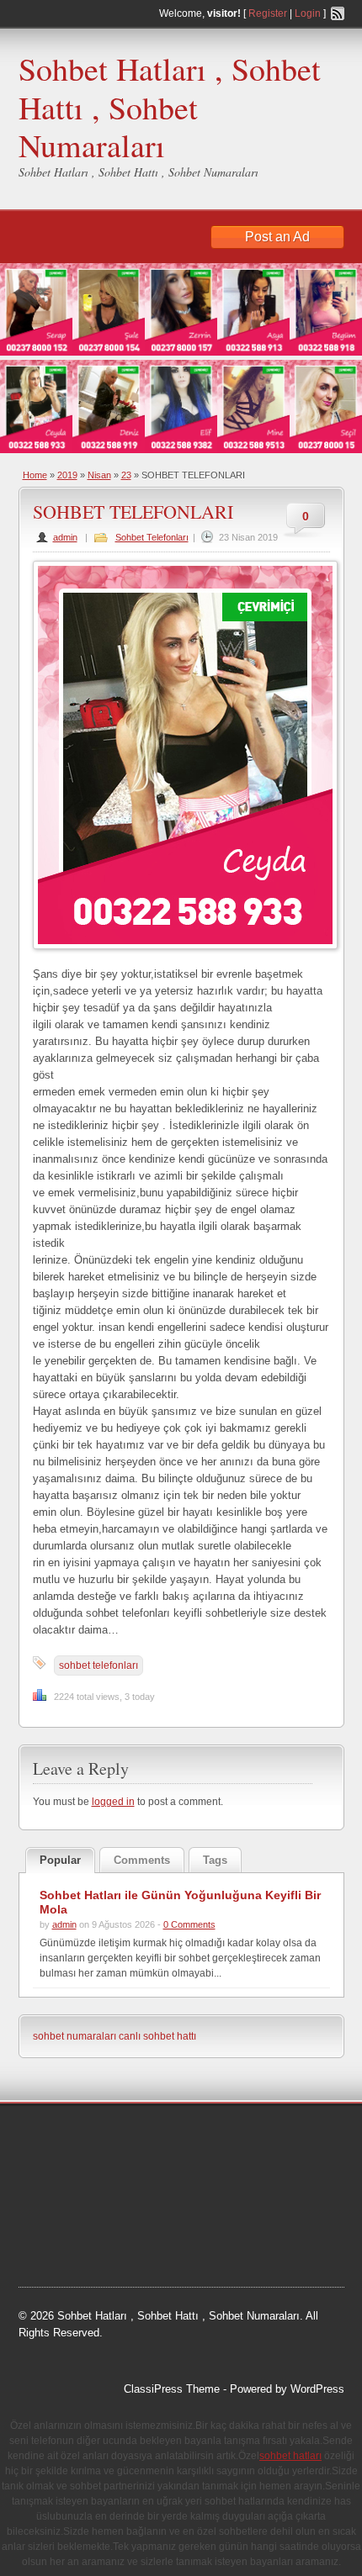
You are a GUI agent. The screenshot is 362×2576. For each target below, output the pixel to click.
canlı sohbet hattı (157, 2036)
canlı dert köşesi (75, 2221)
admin (65, 537)
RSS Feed (338, 13)
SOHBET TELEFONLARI (133, 512)
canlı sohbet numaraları (156, 2200)
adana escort (66, 2136)
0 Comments (189, 1924)
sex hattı (144, 2221)
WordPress (317, 2389)
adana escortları (149, 2136)
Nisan (99, 475)
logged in (113, 1802)
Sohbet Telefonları (152, 537)
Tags (215, 1860)
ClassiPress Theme (172, 2389)
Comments (142, 1860)
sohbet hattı (100, 2178)
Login (308, 13)
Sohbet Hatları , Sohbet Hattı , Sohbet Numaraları (170, 107)
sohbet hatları (104, 2263)
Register (268, 13)
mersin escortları (142, 2242)
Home (35, 475)
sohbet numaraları (75, 2036)
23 (126, 475)
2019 (67, 475)
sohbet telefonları (98, 1665)
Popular (60, 1860)
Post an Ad (277, 237)
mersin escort (226, 2242)
